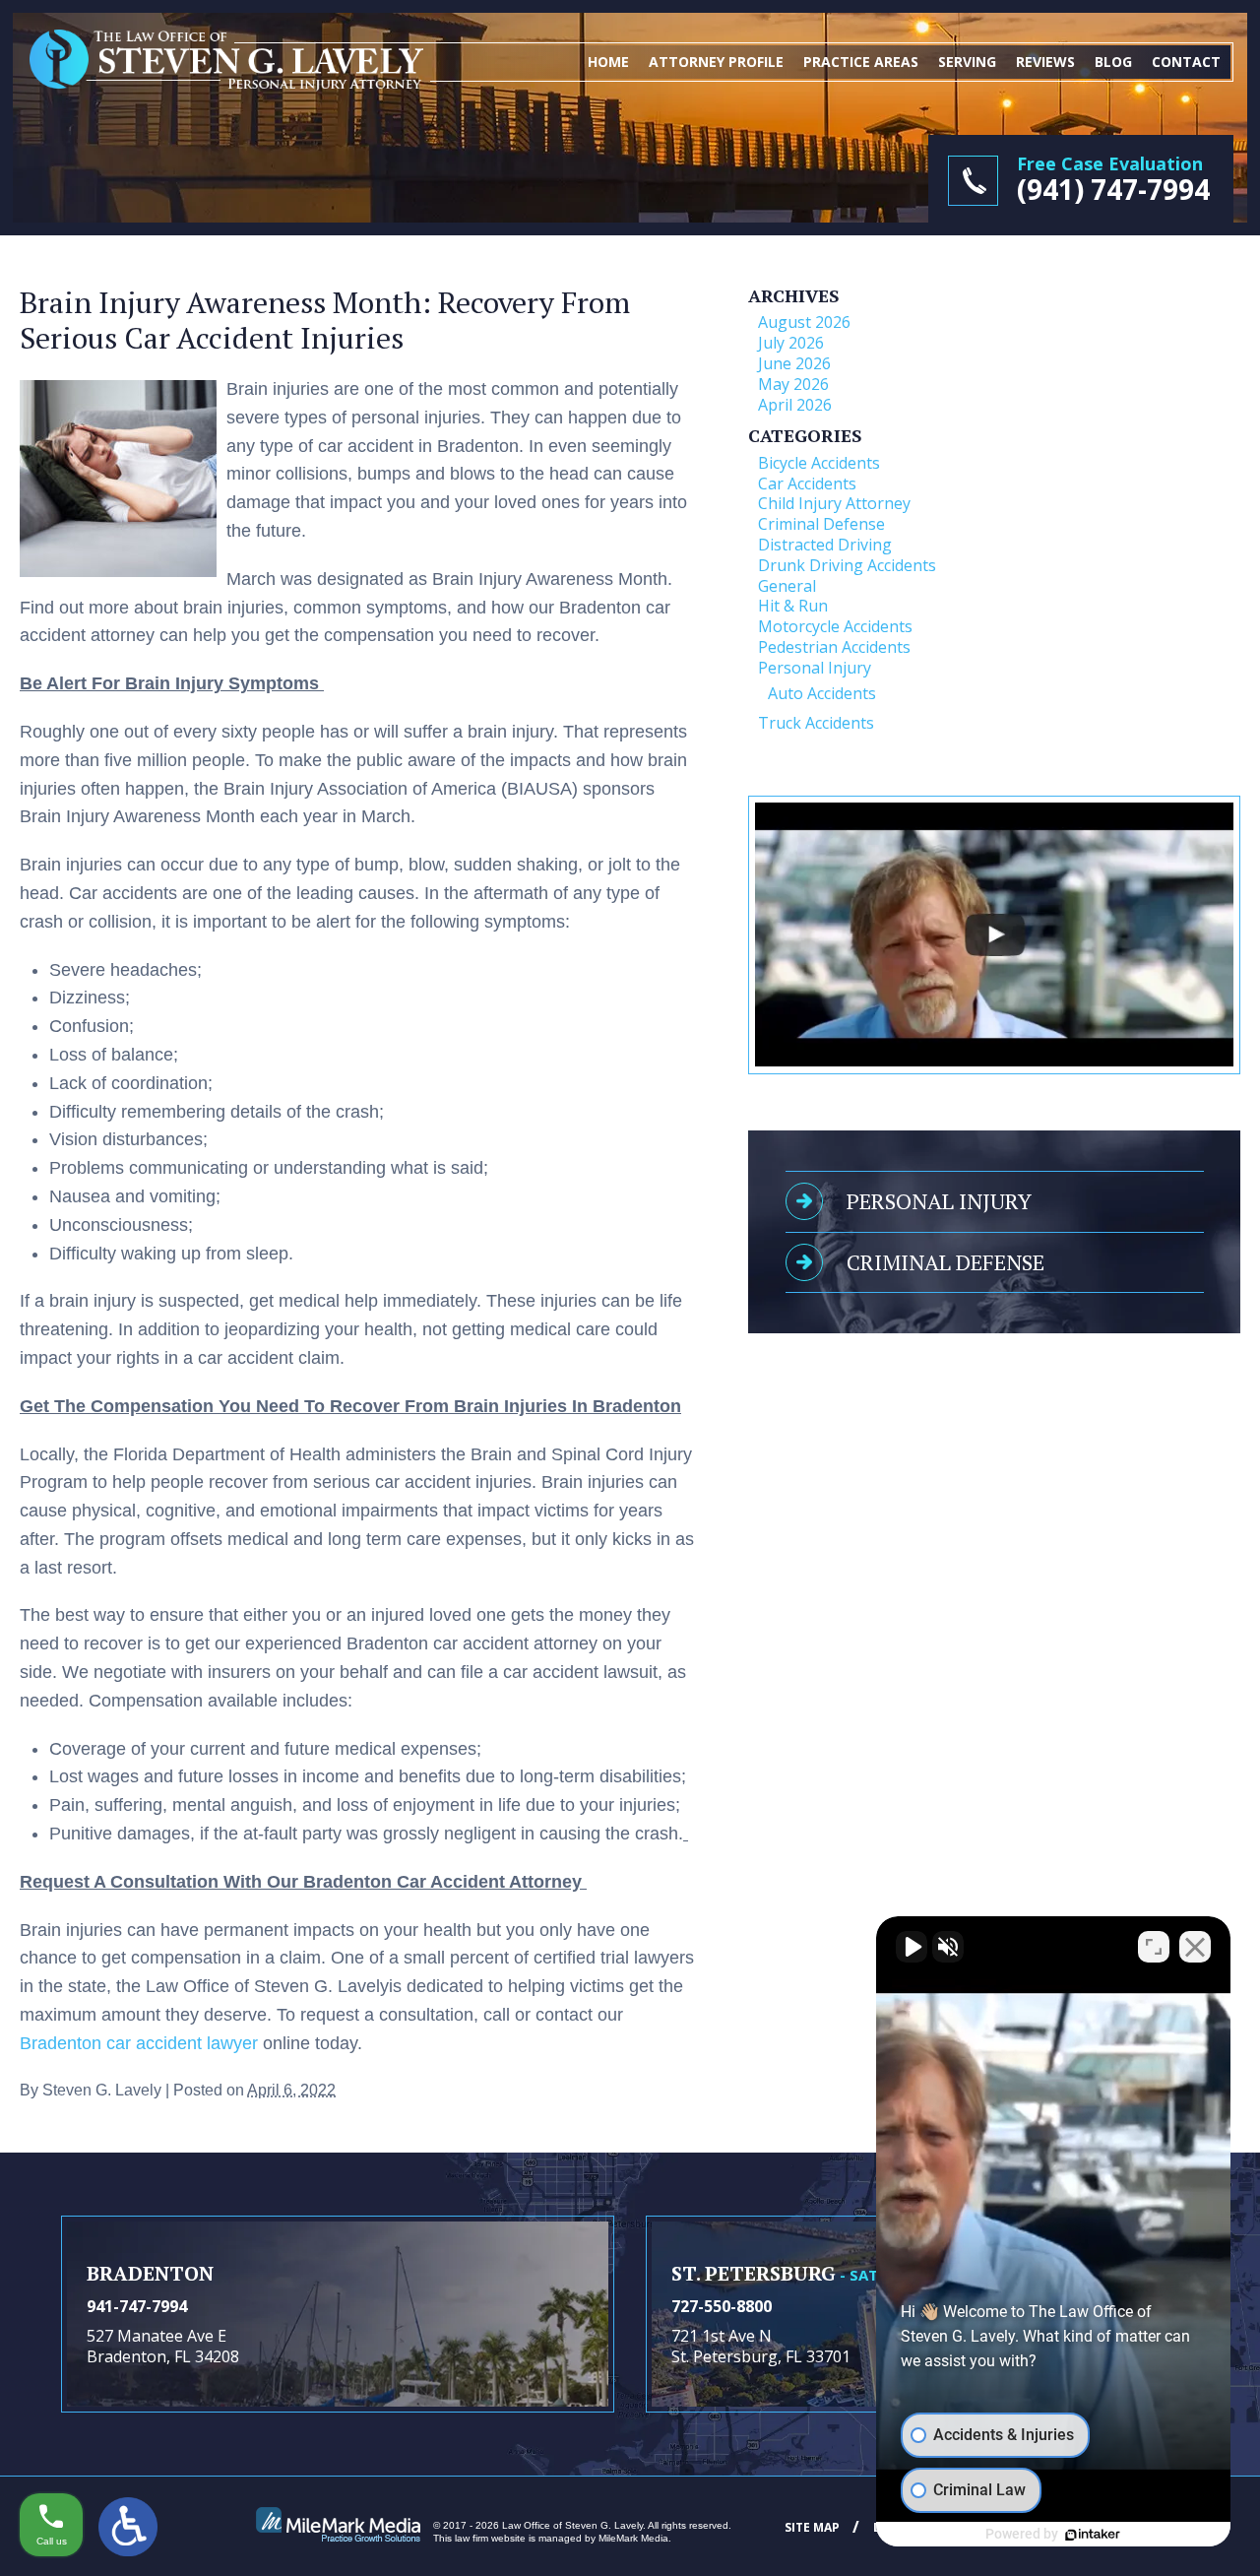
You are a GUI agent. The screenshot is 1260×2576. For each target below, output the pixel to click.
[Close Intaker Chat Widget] (1195, 1947)
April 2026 (795, 405)
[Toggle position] (1154, 1947)
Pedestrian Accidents (834, 647)
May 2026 (793, 384)
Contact (1186, 62)
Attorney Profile (716, 62)
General (787, 586)
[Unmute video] (912, 1947)
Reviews (1045, 62)
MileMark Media (633, 2538)
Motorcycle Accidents (835, 626)
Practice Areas (861, 62)
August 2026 (804, 322)
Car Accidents (807, 483)
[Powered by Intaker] (1093, 2535)
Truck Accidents (816, 723)
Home (608, 62)
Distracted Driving (825, 545)
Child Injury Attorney (834, 503)
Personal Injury (815, 668)
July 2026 (791, 343)
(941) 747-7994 (1113, 189)
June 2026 (794, 363)
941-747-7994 (137, 2306)
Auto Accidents (822, 693)
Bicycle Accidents (819, 463)
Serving (967, 62)
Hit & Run (793, 606)
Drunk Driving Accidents (847, 565)
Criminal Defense (821, 524)
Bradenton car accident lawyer (139, 2043)
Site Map (812, 2527)
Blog (1113, 62)
